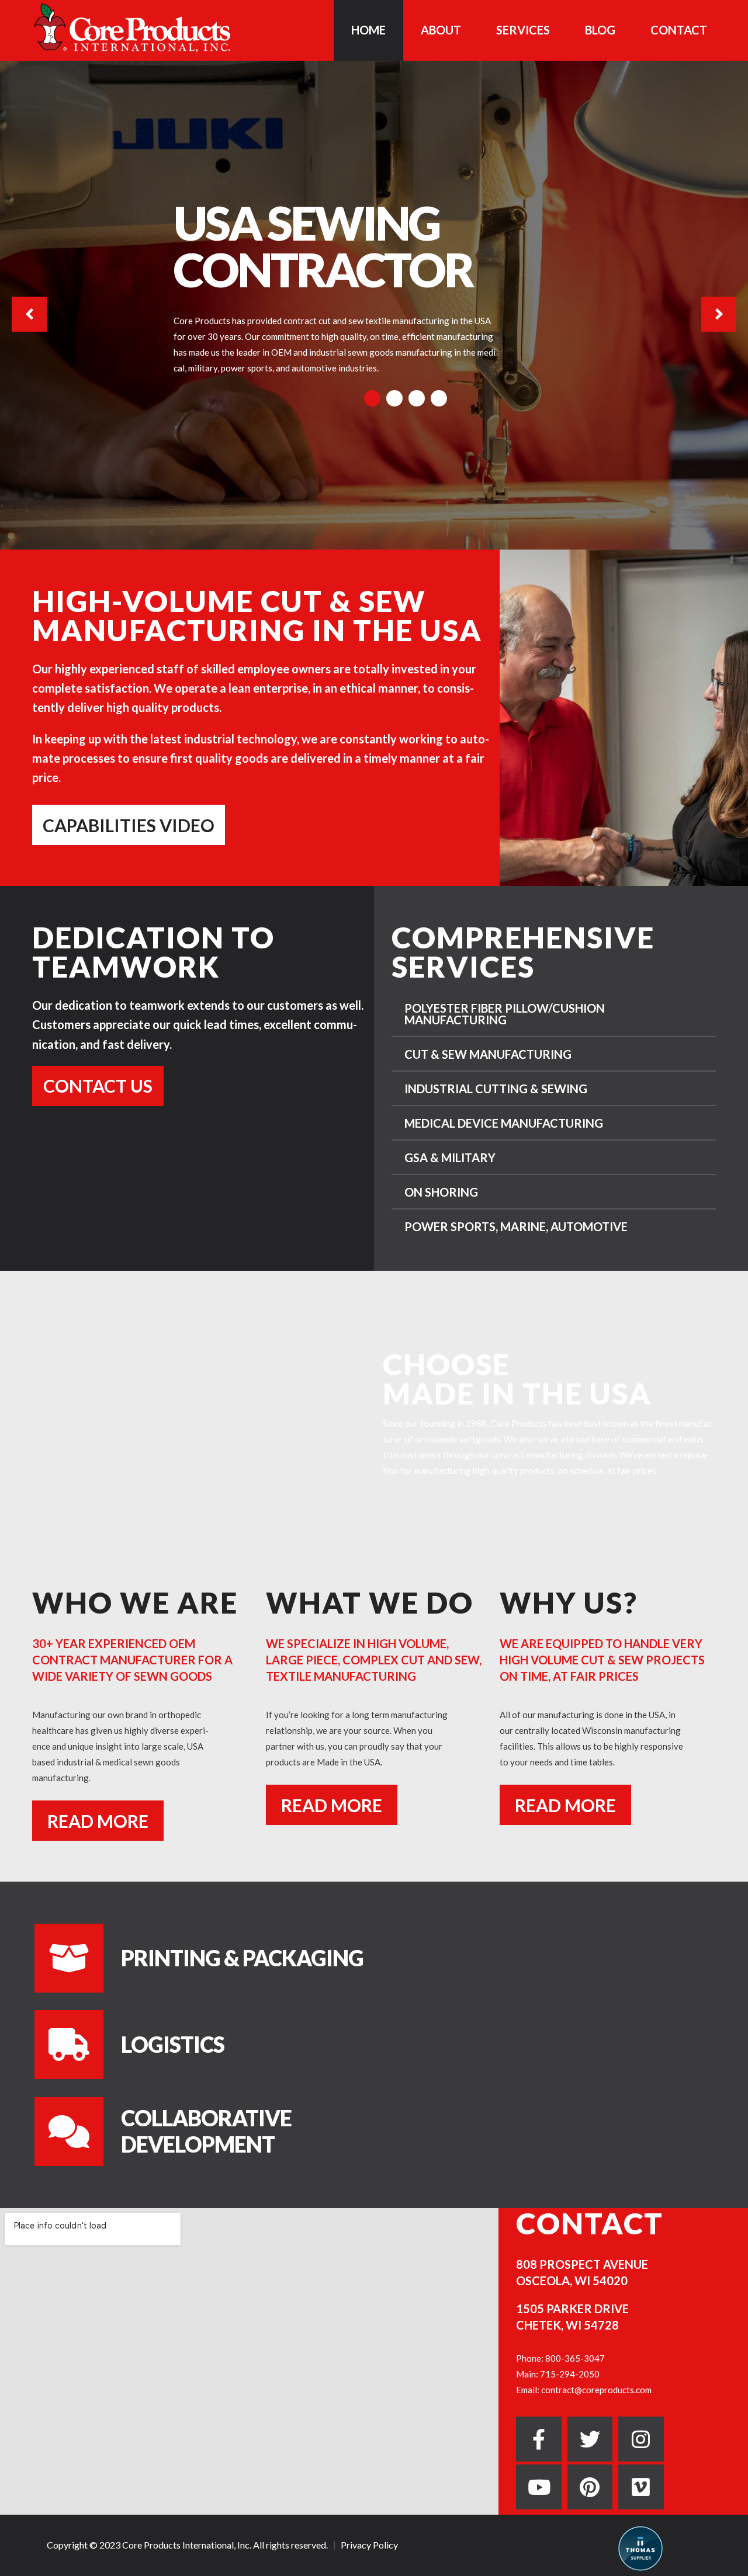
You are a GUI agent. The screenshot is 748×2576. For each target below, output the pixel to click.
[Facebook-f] (539, 2439)
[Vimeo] (641, 2487)
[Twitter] (590, 2439)
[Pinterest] (590, 2487)
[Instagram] (641, 2439)
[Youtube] (539, 2487)
